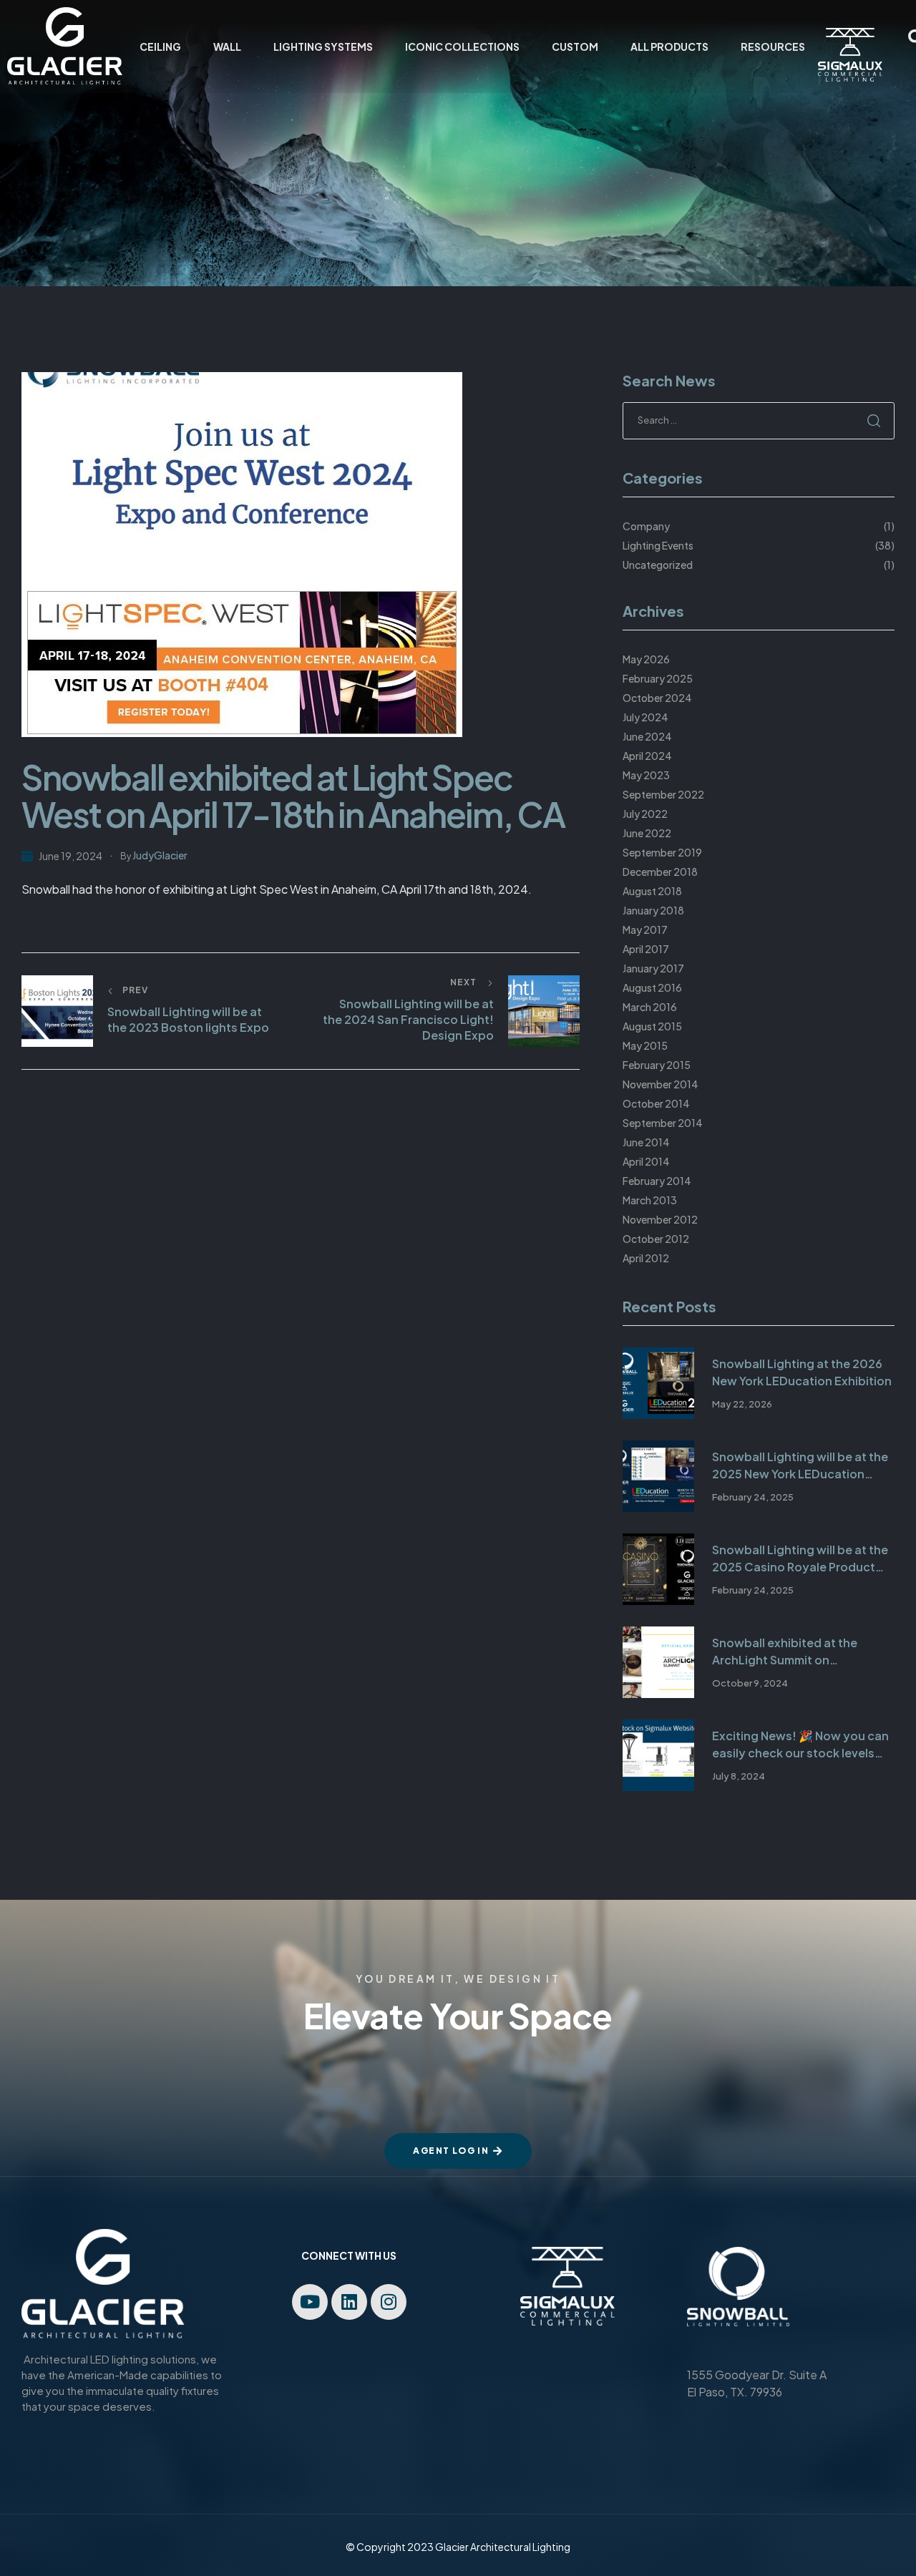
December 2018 (660, 872)
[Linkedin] (349, 2302)
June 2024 (647, 736)
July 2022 (645, 814)
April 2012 (646, 1258)
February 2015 (657, 1065)
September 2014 (663, 1123)
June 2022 (647, 833)
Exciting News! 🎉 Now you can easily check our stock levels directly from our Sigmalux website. (800, 1745)
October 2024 (657, 698)
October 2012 (656, 1239)
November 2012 (660, 1219)
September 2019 (662, 852)
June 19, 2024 (70, 856)
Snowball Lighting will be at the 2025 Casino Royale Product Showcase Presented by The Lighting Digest (800, 1559)
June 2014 (646, 1142)
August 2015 (652, 1026)
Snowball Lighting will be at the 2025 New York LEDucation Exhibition (800, 1466)
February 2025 (658, 678)
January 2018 (653, 910)
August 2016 (652, 987)
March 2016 (650, 1007)
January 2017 (653, 968)
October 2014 (656, 1103)
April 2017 (646, 949)
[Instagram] (389, 2302)
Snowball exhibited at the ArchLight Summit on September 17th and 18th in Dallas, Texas (788, 1652)
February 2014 (657, 1181)
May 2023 (646, 775)
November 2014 (661, 1084)
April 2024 (647, 756)
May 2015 (645, 1045)
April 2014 (646, 1161)
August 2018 (652, 891)
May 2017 (645, 930)
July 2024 (645, 717)
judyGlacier (160, 855)
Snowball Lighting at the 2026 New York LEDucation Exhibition (802, 1372)
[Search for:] (759, 419)
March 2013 (650, 1200)
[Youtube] (310, 2302)
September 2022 (663, 794)
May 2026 (646, 659)
